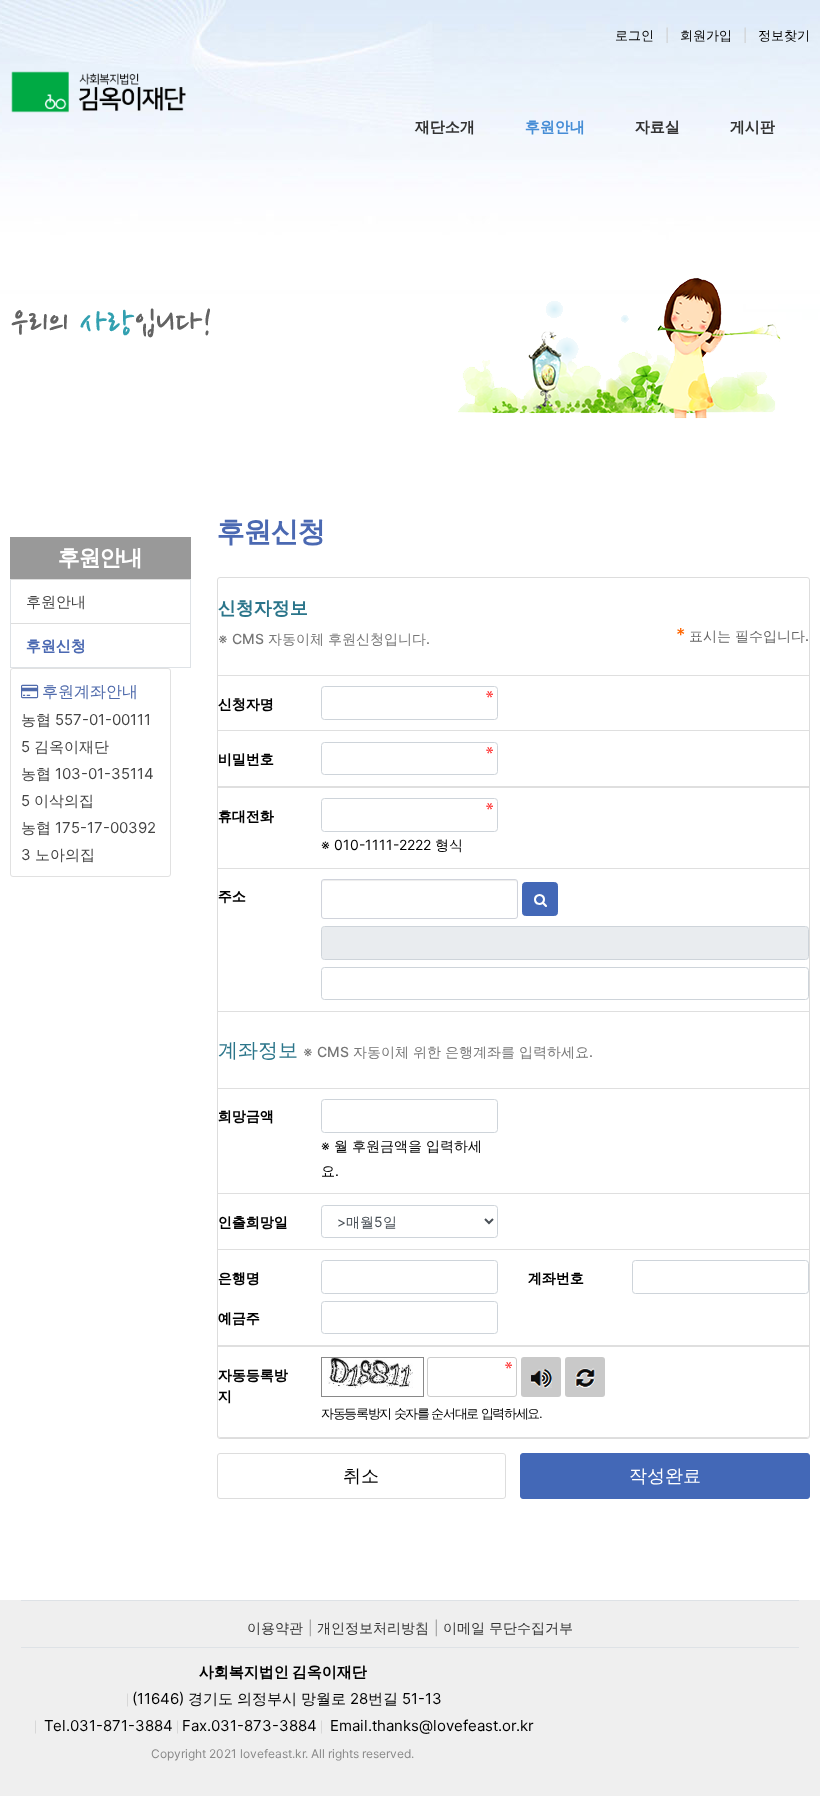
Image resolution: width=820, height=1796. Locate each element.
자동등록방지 (253, 1385)
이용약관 (275, 1627)
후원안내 (56, 601)
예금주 (252, 1317)
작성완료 (665, 1475)
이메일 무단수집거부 (508, 1627)
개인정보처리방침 (373, 1627)
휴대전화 (259, 815)
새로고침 (585, 1377)
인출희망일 (262, 1221)
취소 (361, 1475)
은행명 (252, 1277)
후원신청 (56, 645)
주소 (245, 895)
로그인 (634, 35)
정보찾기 (784, 35)
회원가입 (706, 35)
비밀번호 (259, 758)
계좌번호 (569, 1277)
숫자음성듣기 (541, 1377)
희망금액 (259, 1115)
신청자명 (259, 703)
